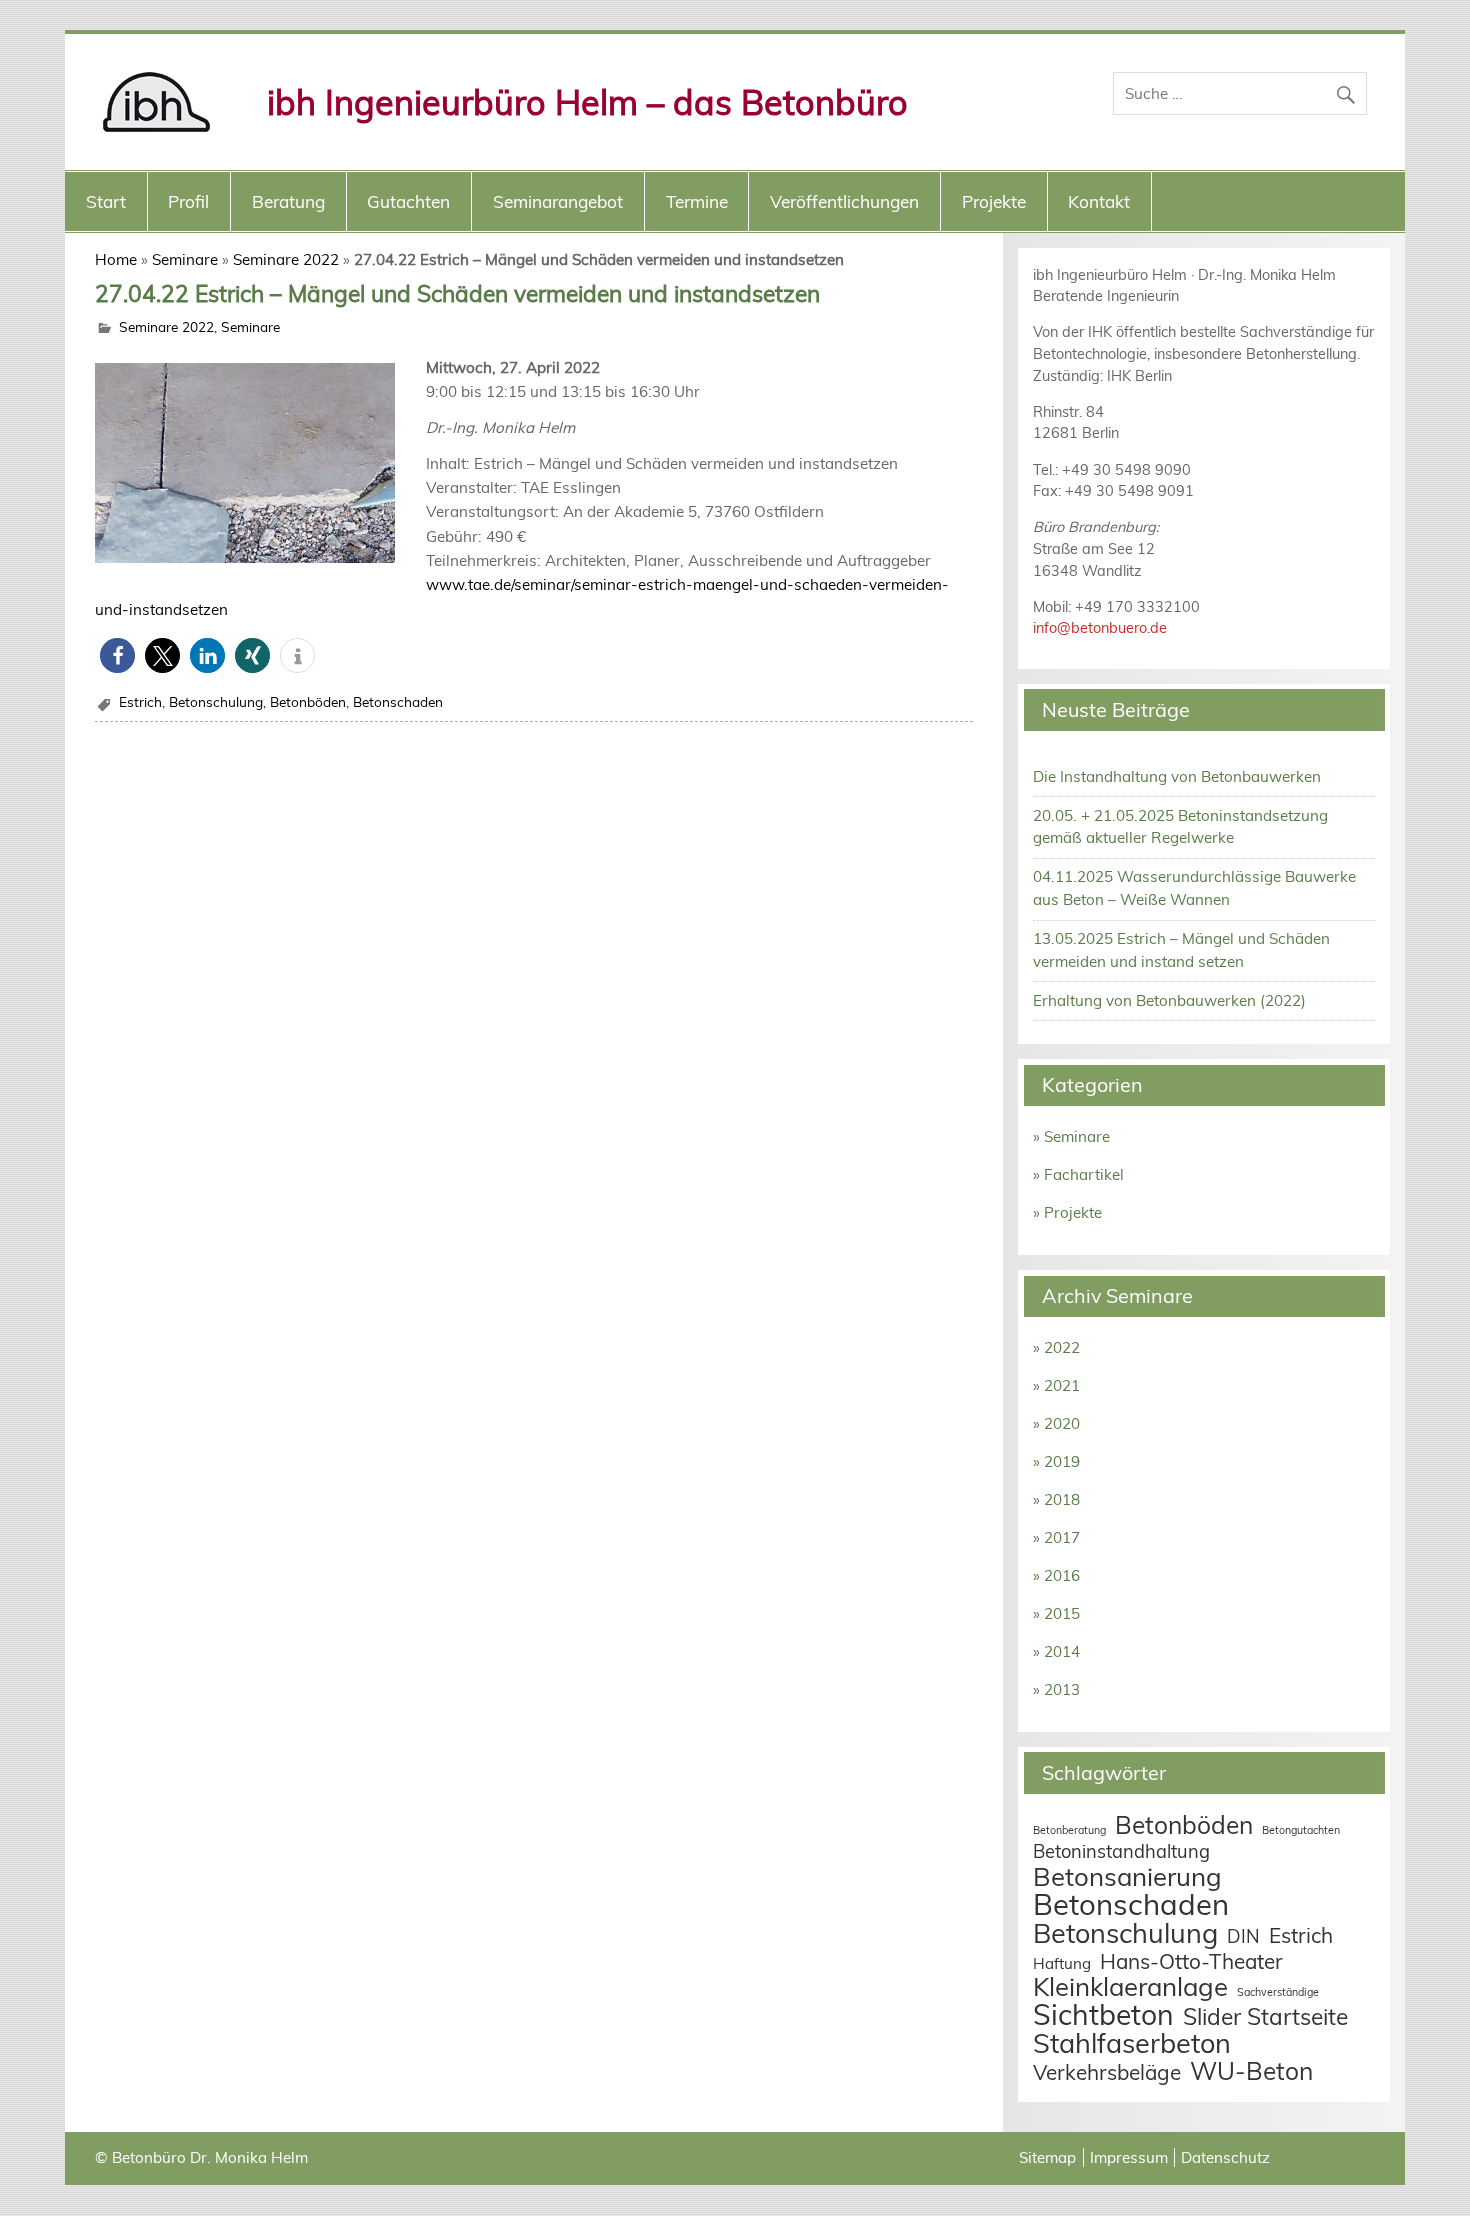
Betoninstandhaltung (1121, 1851)
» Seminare (1071, 1136)
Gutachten (408, 201)
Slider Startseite (1265, 2016)
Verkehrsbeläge (1107, 2072)
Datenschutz (1225, 2157)
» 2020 (1056, 1423)
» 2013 (1056, 1689)
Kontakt (1099, 201)
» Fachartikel (1078, 1174)
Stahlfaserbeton (1132, 2043)
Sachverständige (1278, 1992)
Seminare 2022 (286, 259)
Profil (188, 201)
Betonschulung (216, 701)
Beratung (288, 201)
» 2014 (1056, 1651)
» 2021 (1056, 1385)
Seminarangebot (558, 201)
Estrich (140, 701)
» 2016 (1056, 1575)
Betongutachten (1301, 1830)
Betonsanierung (1127, 1876)
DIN (1243, 1936)
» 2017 (1056, 1537)
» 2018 (1056, 1499)
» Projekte (1067, 1212)
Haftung (1062, 1963)
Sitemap (1047, 2157)
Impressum (1129, 2157)
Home (116, 259)
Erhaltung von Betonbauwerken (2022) (1169, 1000)
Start (106, 201)
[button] (117, 655)
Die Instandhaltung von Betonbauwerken (1177, 776)
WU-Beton (1251, 2070)
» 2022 (1056, 1347)
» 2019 (1056, 1461)
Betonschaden (398, 701)
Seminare (185, 259)
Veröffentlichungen (844, 201)
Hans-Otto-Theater (1191, 1961)
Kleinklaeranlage (1130, 1986)
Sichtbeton (1103, 2014)
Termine (697, 201)
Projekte (994, 201)
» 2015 (1056, 1613)
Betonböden (308, 701)
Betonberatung (1069, 1830)
